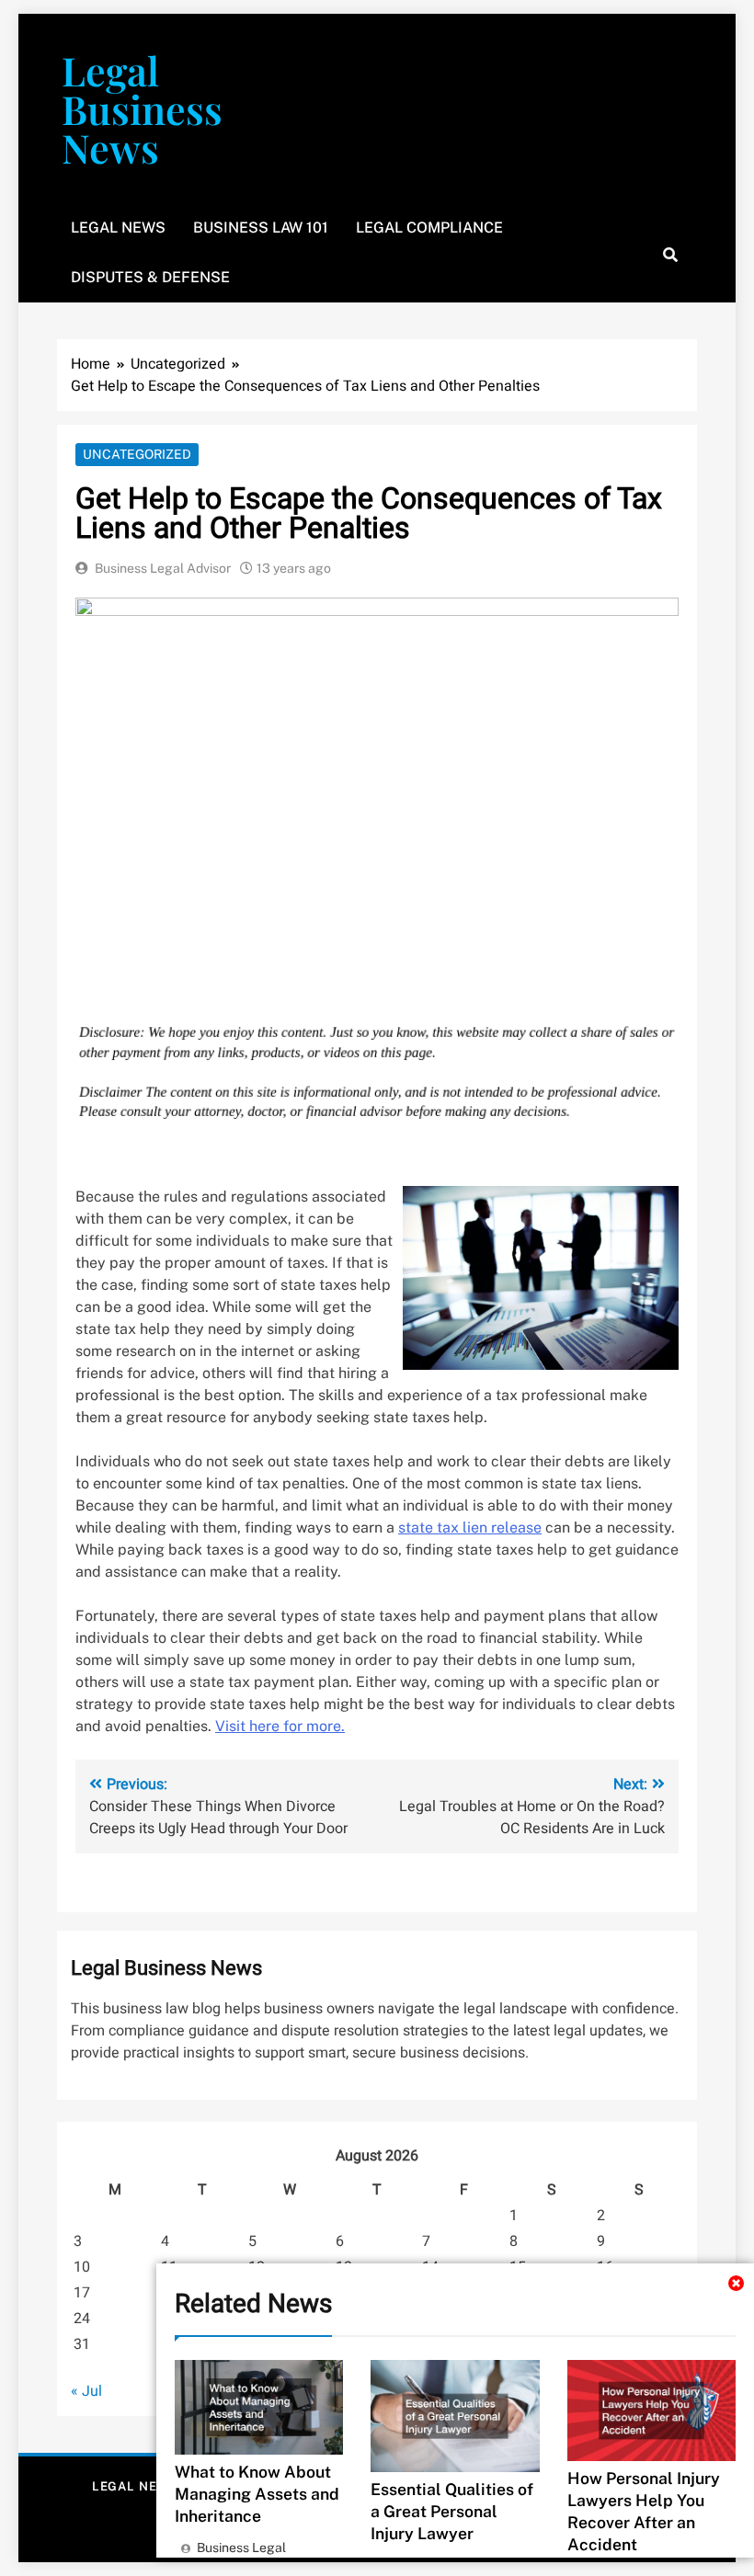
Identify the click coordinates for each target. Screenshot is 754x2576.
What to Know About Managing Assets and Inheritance (257, 2494)
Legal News (118, 228)
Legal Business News (142, 108)
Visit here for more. (280, 1726)
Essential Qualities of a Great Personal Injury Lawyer (452, 2511)
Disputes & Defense (150, 277)
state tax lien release (470, 1527)
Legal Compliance (429, 228)
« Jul (86, 2391)
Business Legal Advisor (163, 568)
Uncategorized (137, 454)
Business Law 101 (261, 228)
